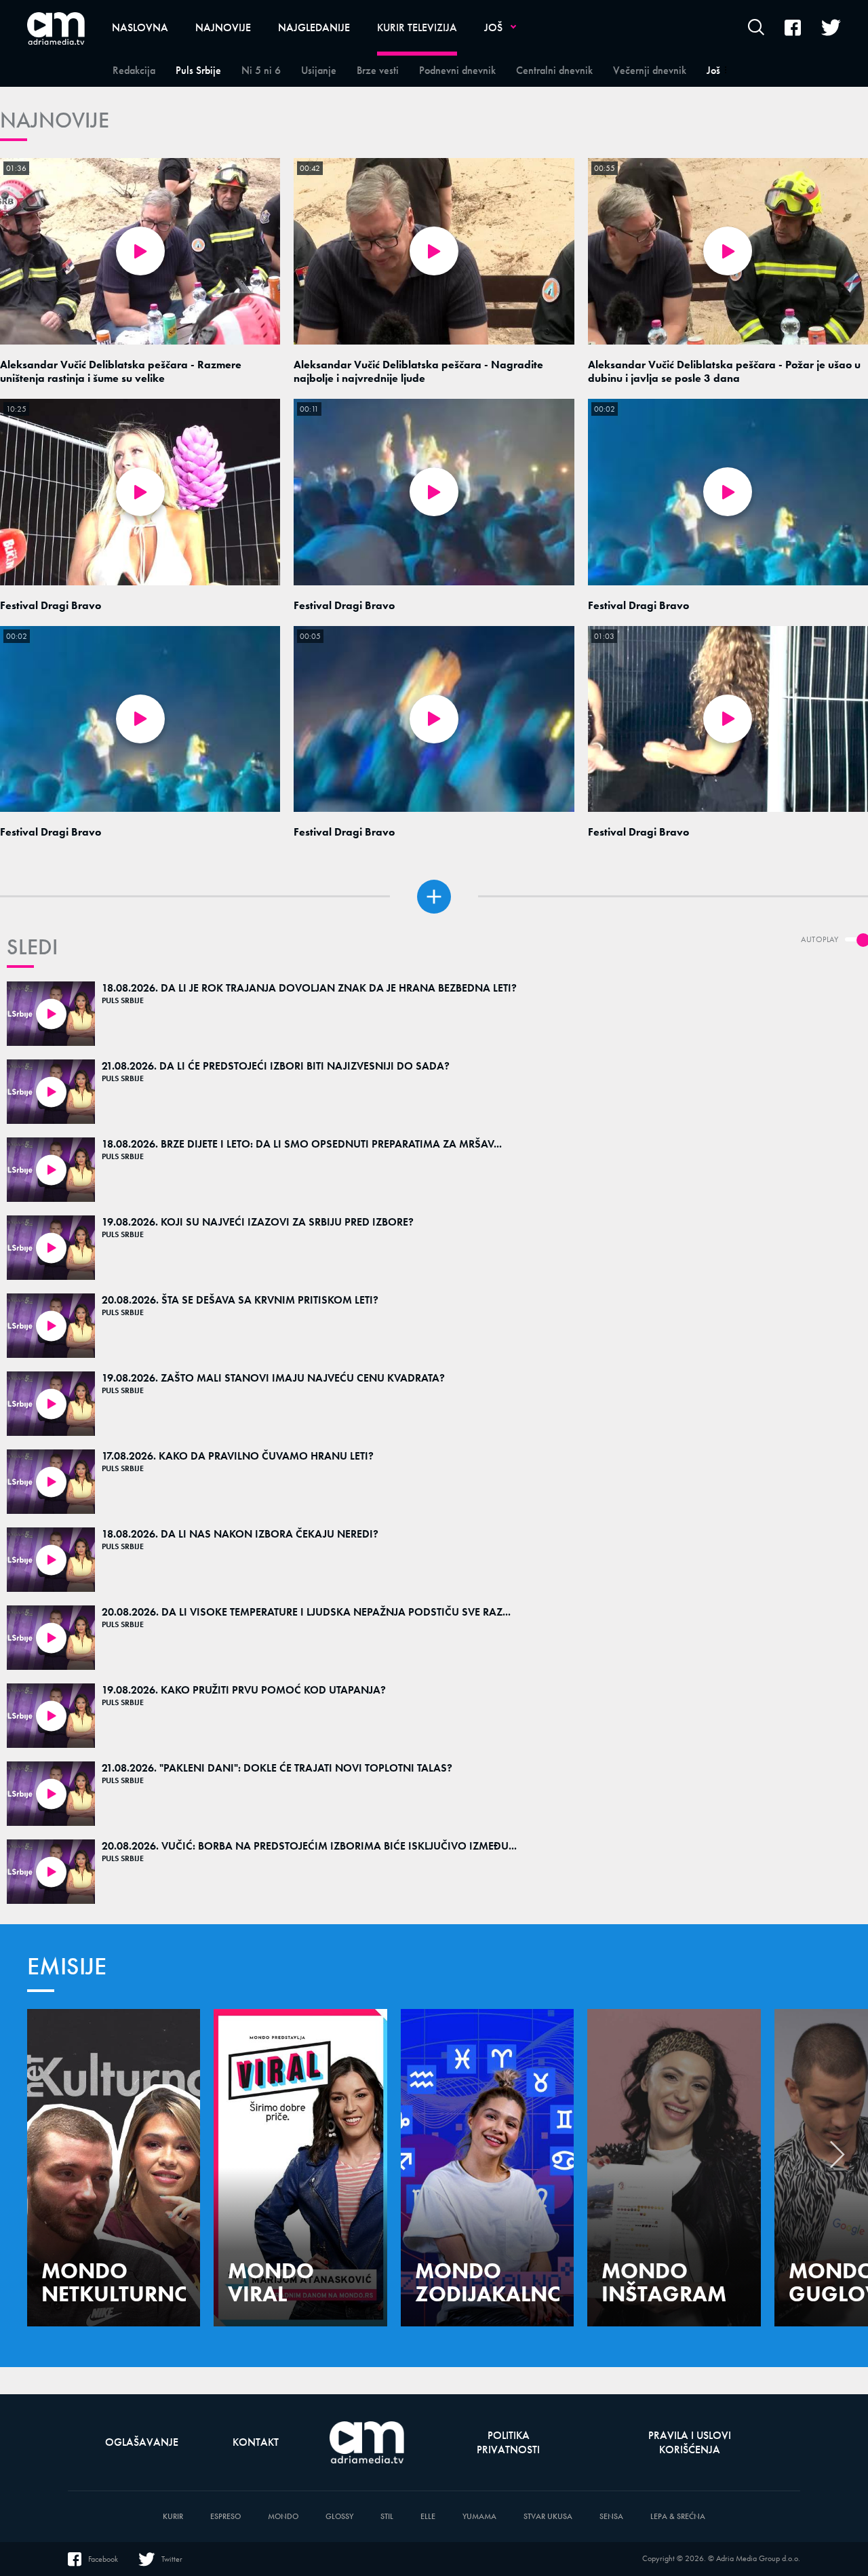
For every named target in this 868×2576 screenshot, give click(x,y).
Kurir (173, 2517)
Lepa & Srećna (678, 2517)
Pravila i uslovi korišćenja (690, 2442)
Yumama (479, 2517)
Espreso (225, 2517)
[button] (837, 2158)
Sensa (611, 2517)
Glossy (339, 2517)
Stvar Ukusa (548, 2517)
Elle (428, 2517)
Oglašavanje (142, 2442)
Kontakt (256, 2442)
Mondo (283, 2517)
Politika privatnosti (508, 2442)
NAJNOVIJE (55, 120)
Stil (387, 2517)
